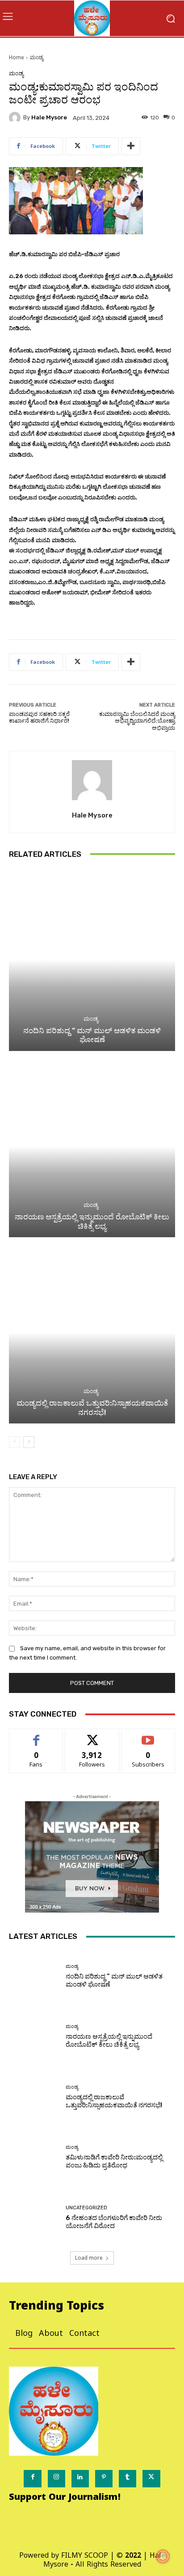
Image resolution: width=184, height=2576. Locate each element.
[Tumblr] (128, 2479)
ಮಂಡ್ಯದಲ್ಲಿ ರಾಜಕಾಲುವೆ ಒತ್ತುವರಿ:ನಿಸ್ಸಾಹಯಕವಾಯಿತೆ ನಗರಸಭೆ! (92, 1407)
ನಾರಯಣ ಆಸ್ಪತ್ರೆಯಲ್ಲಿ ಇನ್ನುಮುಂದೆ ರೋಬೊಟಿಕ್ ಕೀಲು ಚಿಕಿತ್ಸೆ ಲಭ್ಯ (92, 1221)
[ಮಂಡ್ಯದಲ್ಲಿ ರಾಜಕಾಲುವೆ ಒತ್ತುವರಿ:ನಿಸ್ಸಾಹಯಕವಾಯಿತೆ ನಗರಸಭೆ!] (92, 1332)
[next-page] (29, 1442)
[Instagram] (56, 2479)
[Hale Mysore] (16, 118)
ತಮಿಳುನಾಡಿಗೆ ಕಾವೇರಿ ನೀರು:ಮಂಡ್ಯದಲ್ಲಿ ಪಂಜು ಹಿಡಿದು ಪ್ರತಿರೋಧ (114, 2161)
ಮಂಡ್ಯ (37, 57)
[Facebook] (32, 2479)
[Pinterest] (104, 2479)
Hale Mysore (49, 117)
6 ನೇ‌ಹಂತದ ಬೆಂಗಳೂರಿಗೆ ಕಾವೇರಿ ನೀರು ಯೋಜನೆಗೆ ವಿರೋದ (114, 2222)
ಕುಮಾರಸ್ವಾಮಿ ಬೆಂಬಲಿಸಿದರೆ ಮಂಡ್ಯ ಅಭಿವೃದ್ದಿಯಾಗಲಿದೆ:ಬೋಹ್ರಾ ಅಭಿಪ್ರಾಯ (137, 721)
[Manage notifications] (163, 2556)
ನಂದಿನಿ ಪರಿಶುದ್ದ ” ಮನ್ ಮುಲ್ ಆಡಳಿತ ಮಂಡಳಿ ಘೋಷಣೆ (92, 1035)
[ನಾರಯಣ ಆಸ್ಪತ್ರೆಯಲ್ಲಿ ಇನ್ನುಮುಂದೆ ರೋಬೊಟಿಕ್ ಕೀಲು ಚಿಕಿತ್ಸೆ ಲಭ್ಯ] (92, 1146)
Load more (89, 2258)
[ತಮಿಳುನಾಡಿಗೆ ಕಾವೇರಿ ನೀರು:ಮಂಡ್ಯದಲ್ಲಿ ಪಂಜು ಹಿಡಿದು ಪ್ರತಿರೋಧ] (34, 2157)
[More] (131, 146)
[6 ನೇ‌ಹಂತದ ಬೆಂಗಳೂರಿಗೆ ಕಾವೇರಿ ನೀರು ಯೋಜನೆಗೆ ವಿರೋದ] (34, 2218)
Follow (92, 1736)
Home (17, 57)
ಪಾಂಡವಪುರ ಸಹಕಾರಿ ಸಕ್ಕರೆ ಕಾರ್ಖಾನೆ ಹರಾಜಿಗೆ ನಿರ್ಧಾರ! (39, 718)
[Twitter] (151, 2479)
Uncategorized (86, 2208)
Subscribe (148, 1736)
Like (36, 1736)
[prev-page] (15, 1442)
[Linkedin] (80, 2479)
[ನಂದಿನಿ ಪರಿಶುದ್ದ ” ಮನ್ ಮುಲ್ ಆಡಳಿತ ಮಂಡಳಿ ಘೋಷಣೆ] (92, 960)
